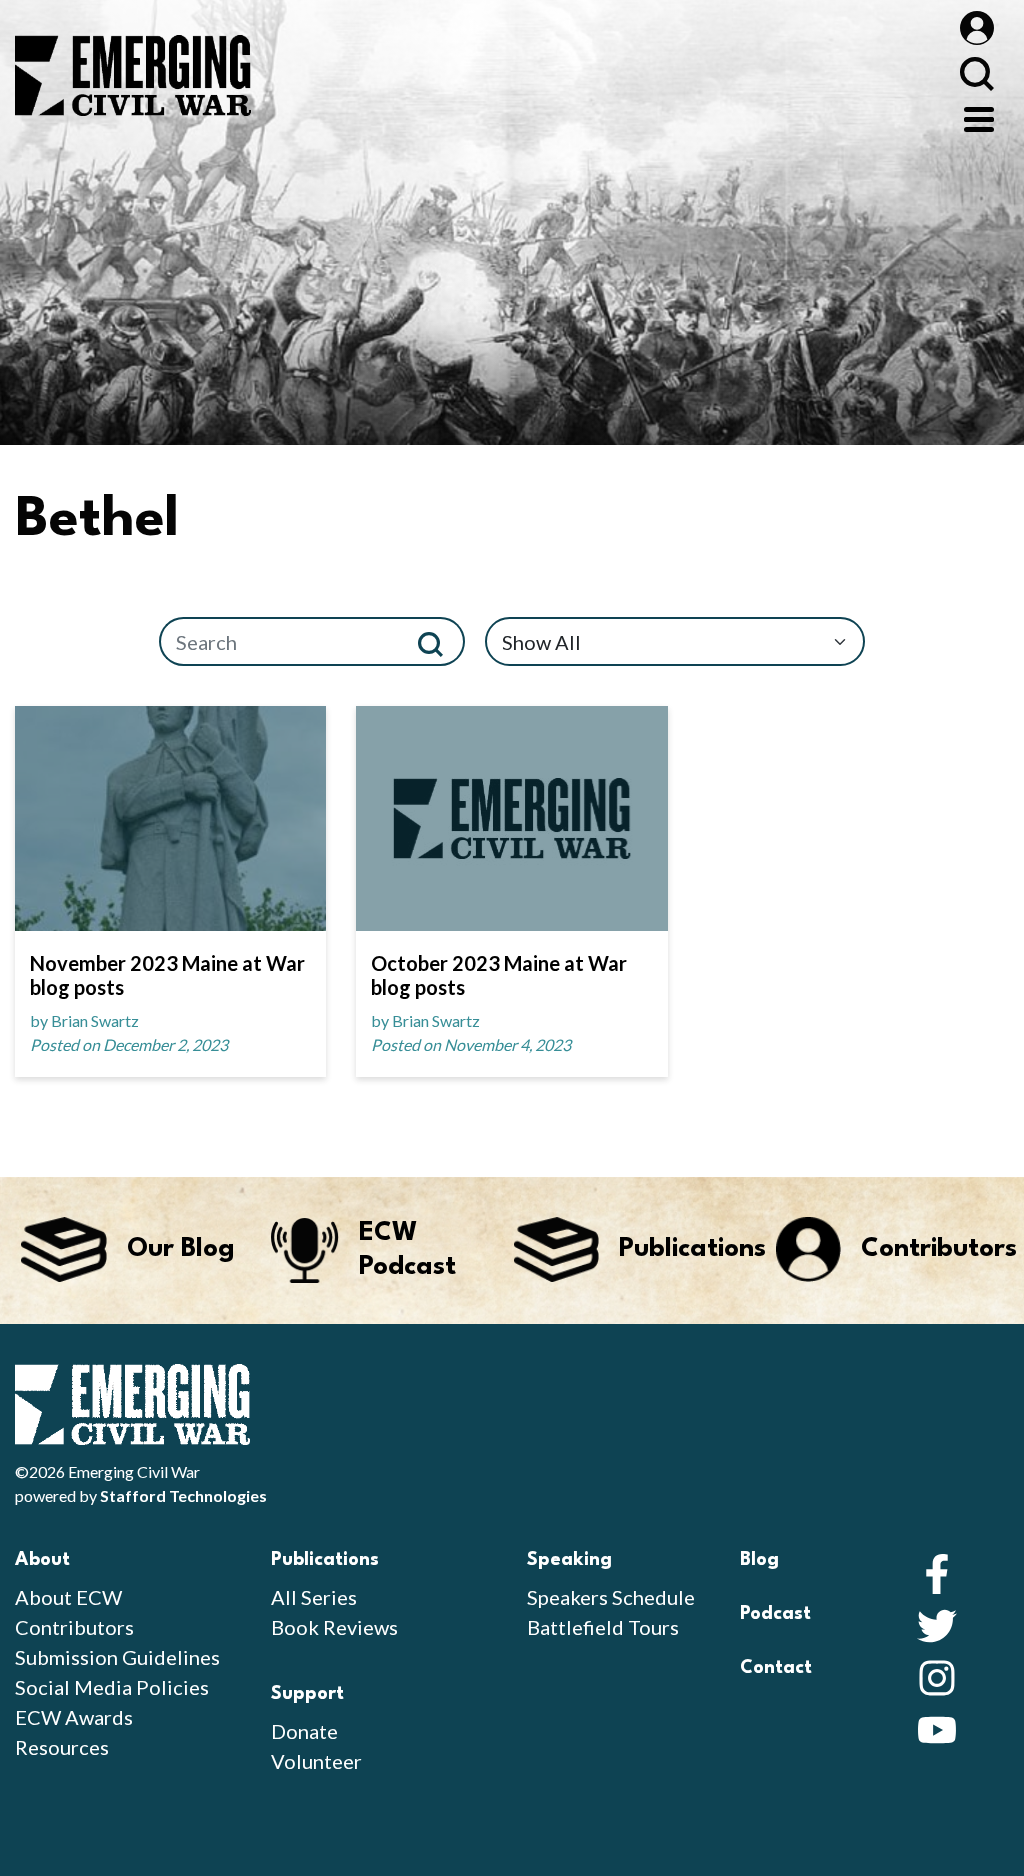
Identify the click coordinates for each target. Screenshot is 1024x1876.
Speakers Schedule (611, 1597)
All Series (314, 1597)
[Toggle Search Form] (976, 73)
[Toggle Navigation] (979, 117)
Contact (776, 1668)
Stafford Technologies (183, 1495)
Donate (304, 1731)
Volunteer (316, 1761)
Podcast (775, 1614)
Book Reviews (334, 1627)
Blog (759, 1560)
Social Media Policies (112, 1687)
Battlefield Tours (603, 1627)
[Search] (438, 641)
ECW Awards (74, 1717)
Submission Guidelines (117, 1657)
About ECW (68, 1597)
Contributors (74, 1627)
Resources (62, 1747)
